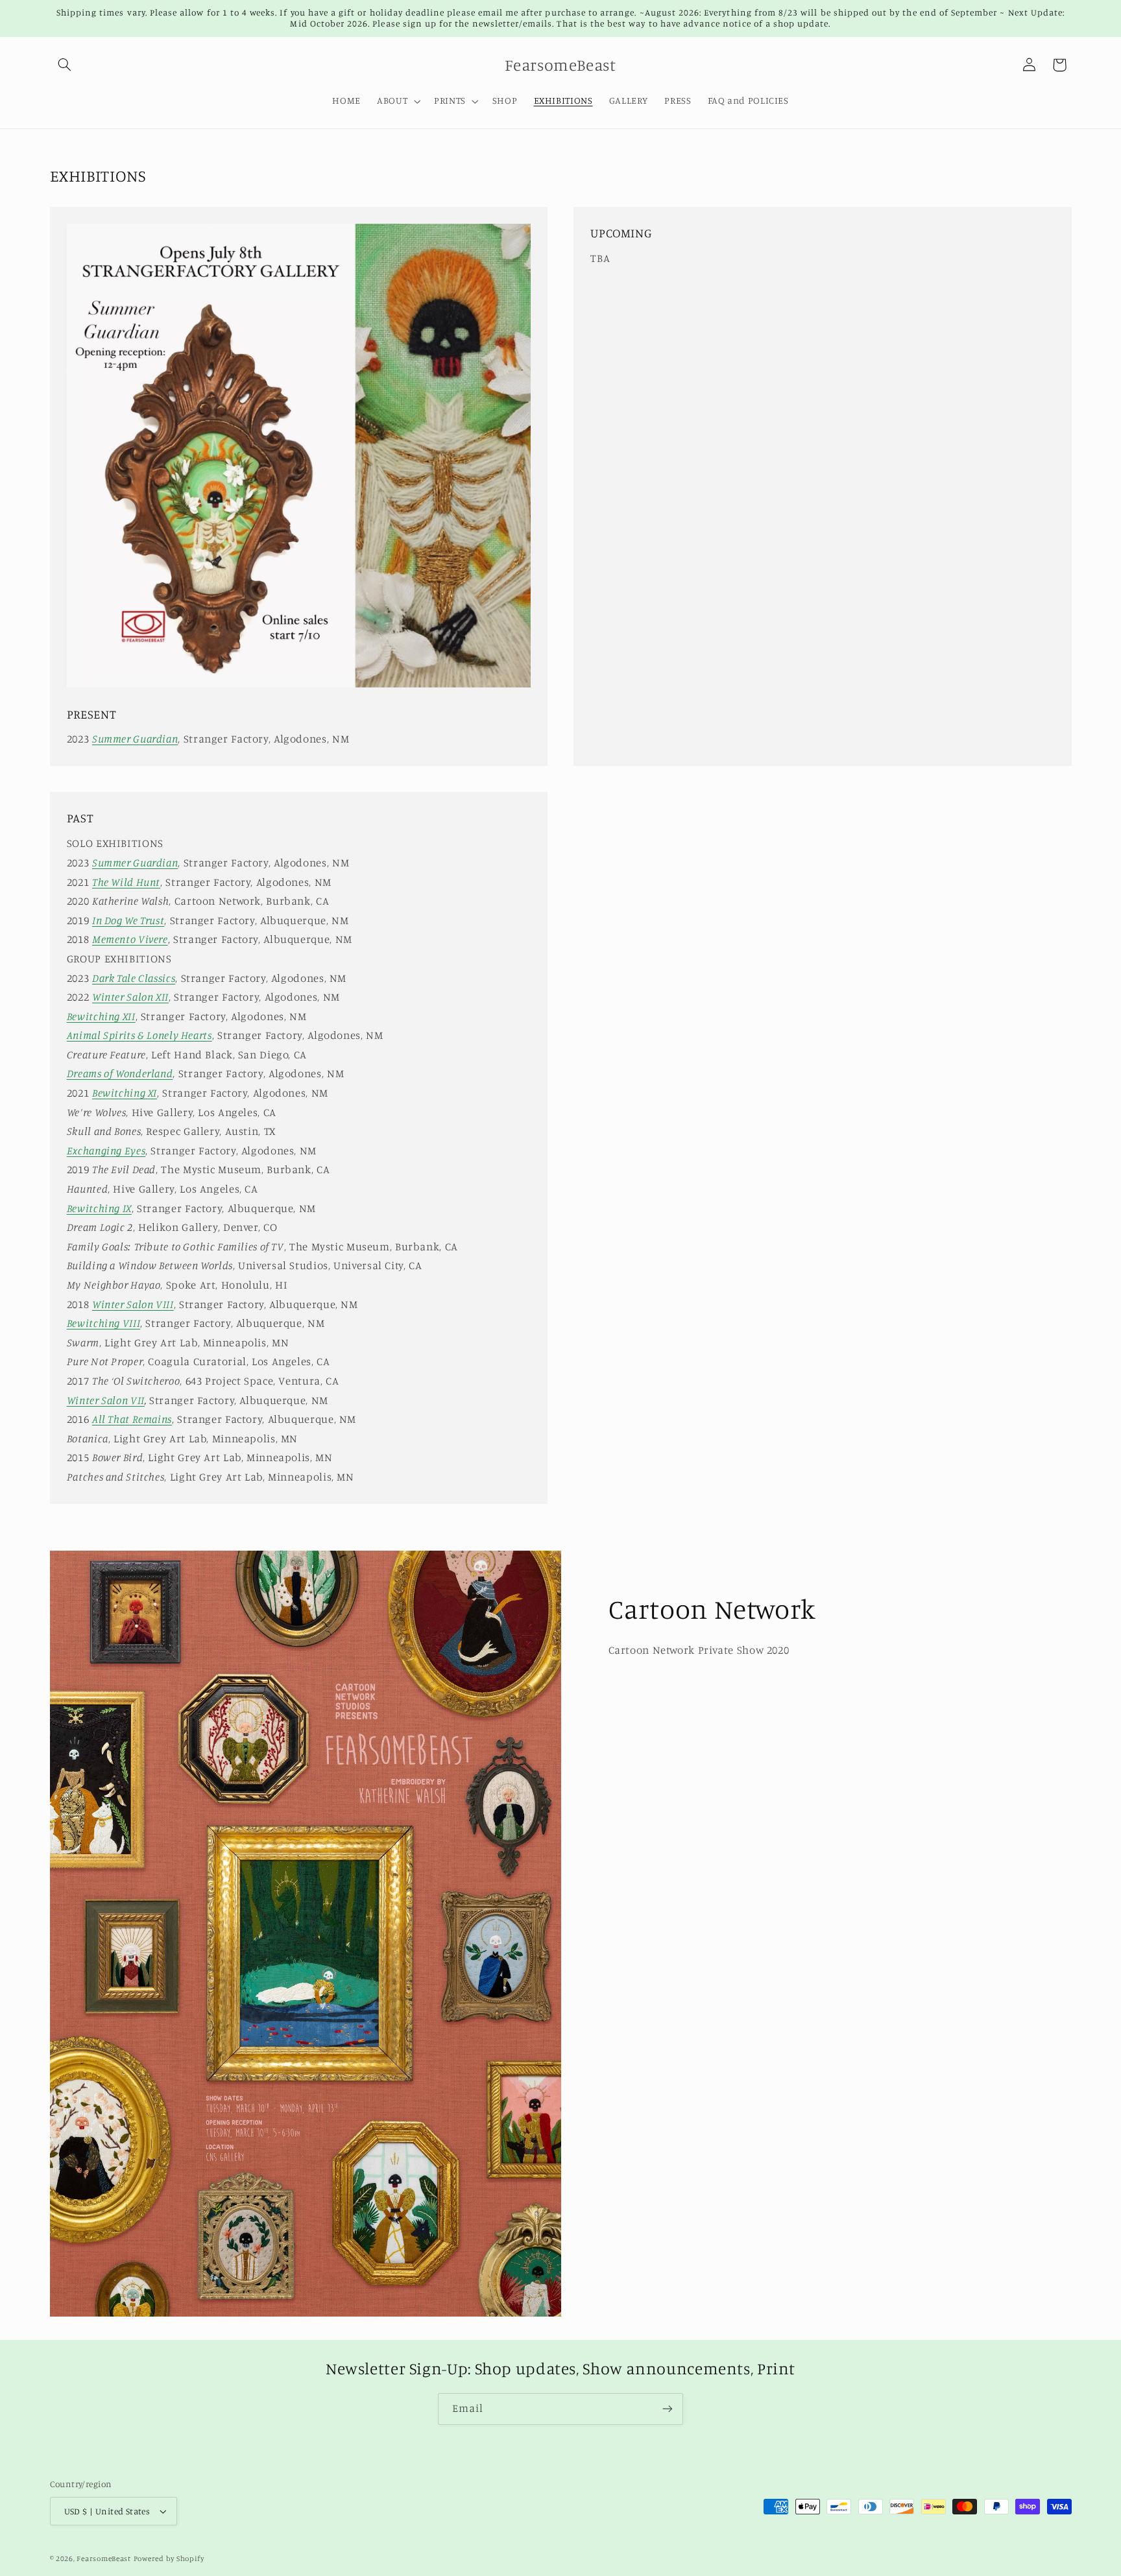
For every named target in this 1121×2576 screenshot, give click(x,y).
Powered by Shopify (169, 2558)
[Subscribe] (668, 2409)
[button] (65, 65)
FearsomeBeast (104, 2558)
